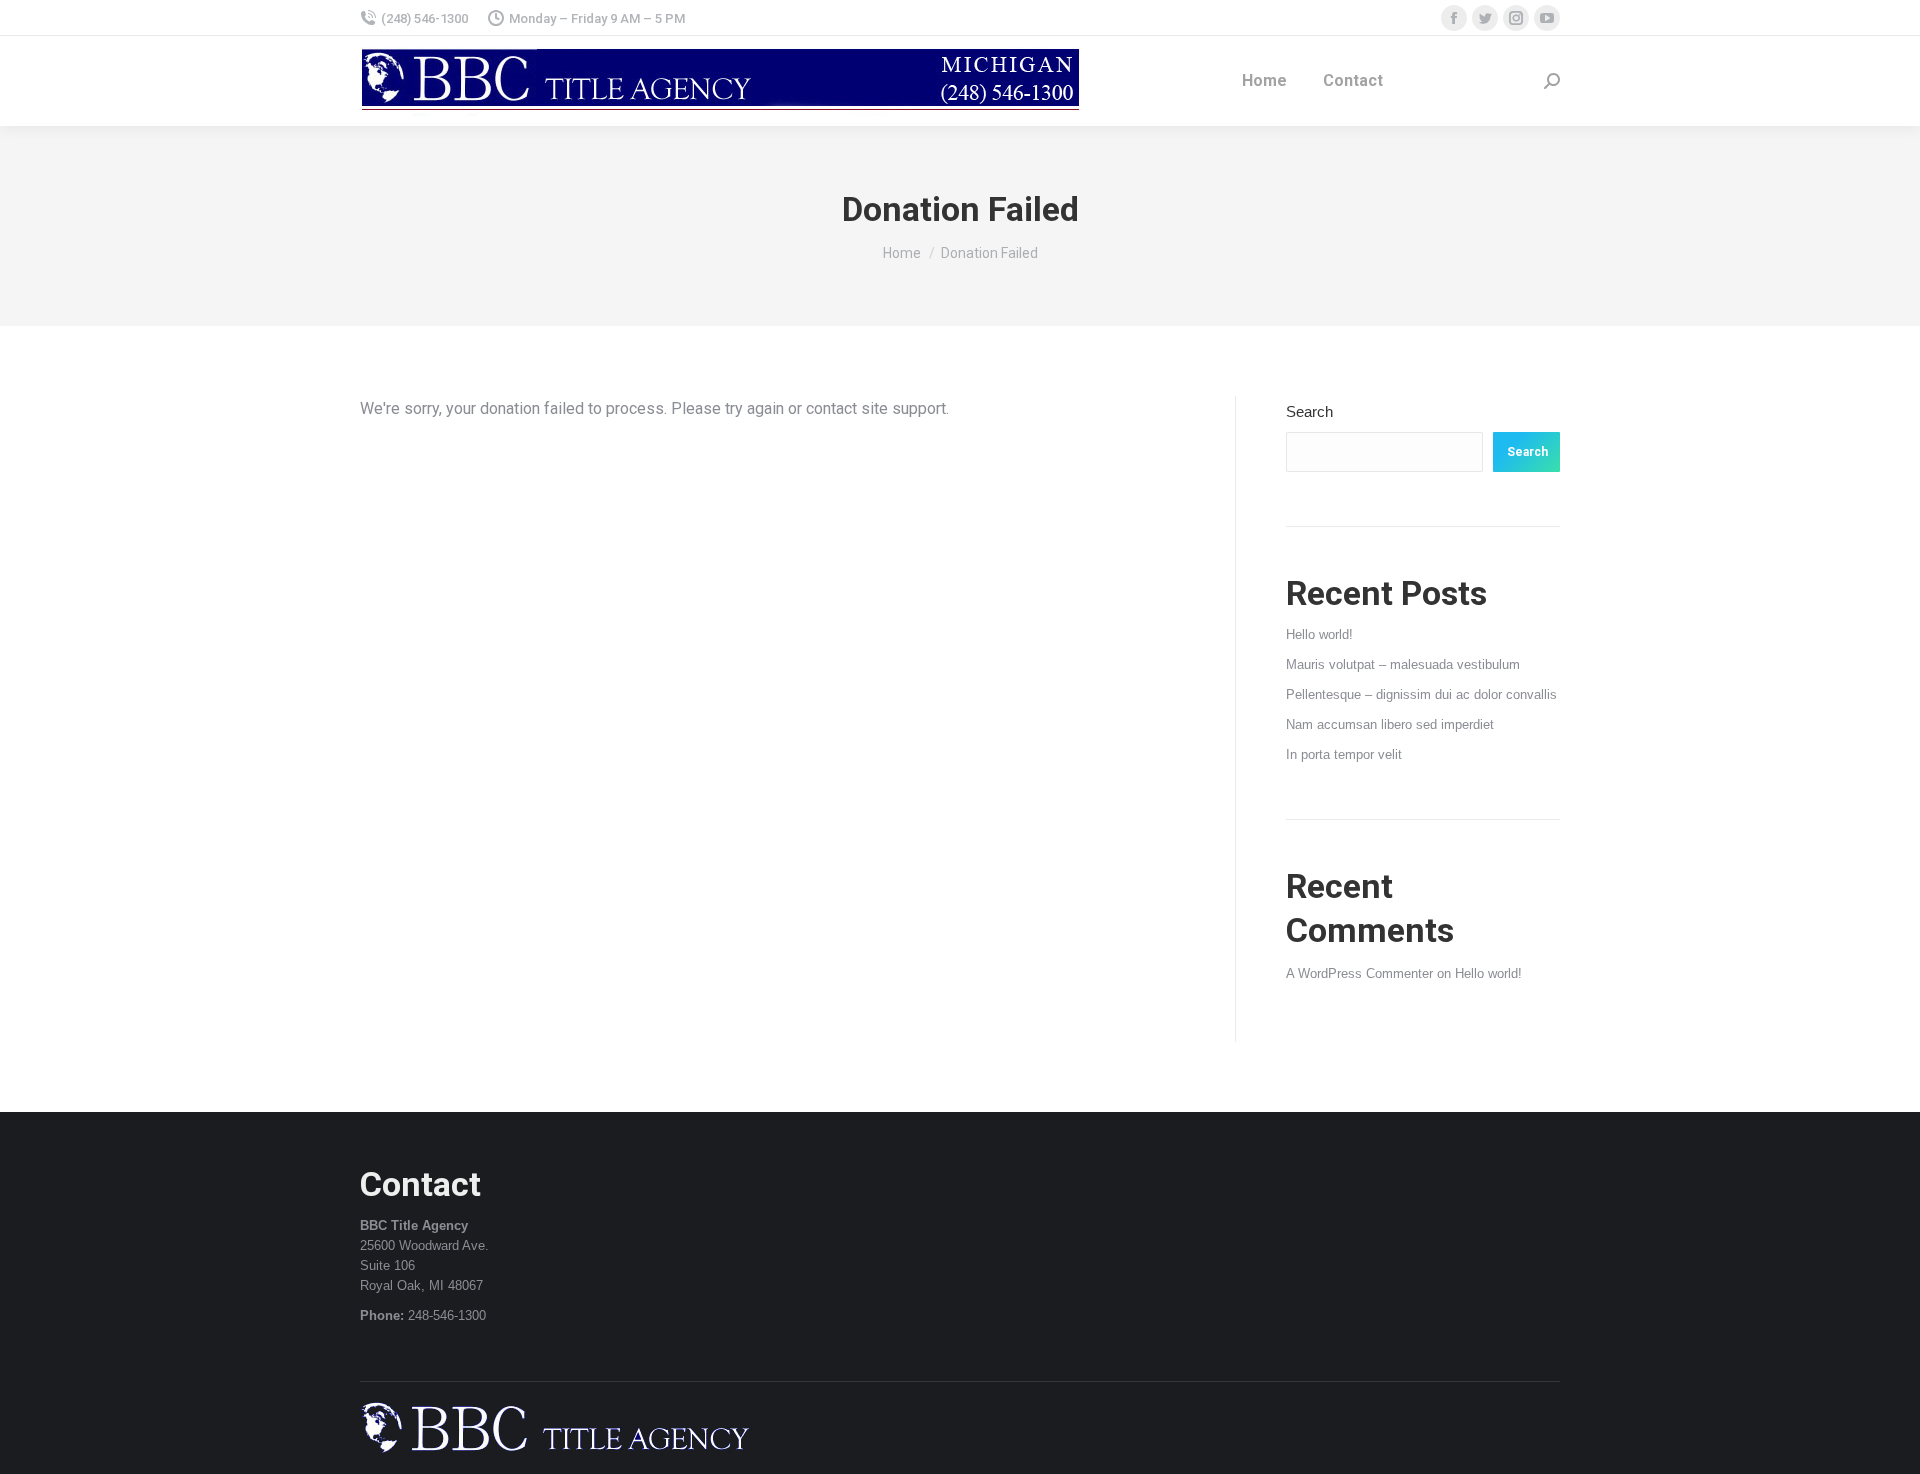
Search (1309, 411)
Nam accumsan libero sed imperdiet (1390, 724)
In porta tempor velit (1344, 754)
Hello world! (1319, 634)
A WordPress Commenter (1359, 973)
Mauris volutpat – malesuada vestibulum (1403, 664)
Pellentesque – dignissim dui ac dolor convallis (1421, 694)
